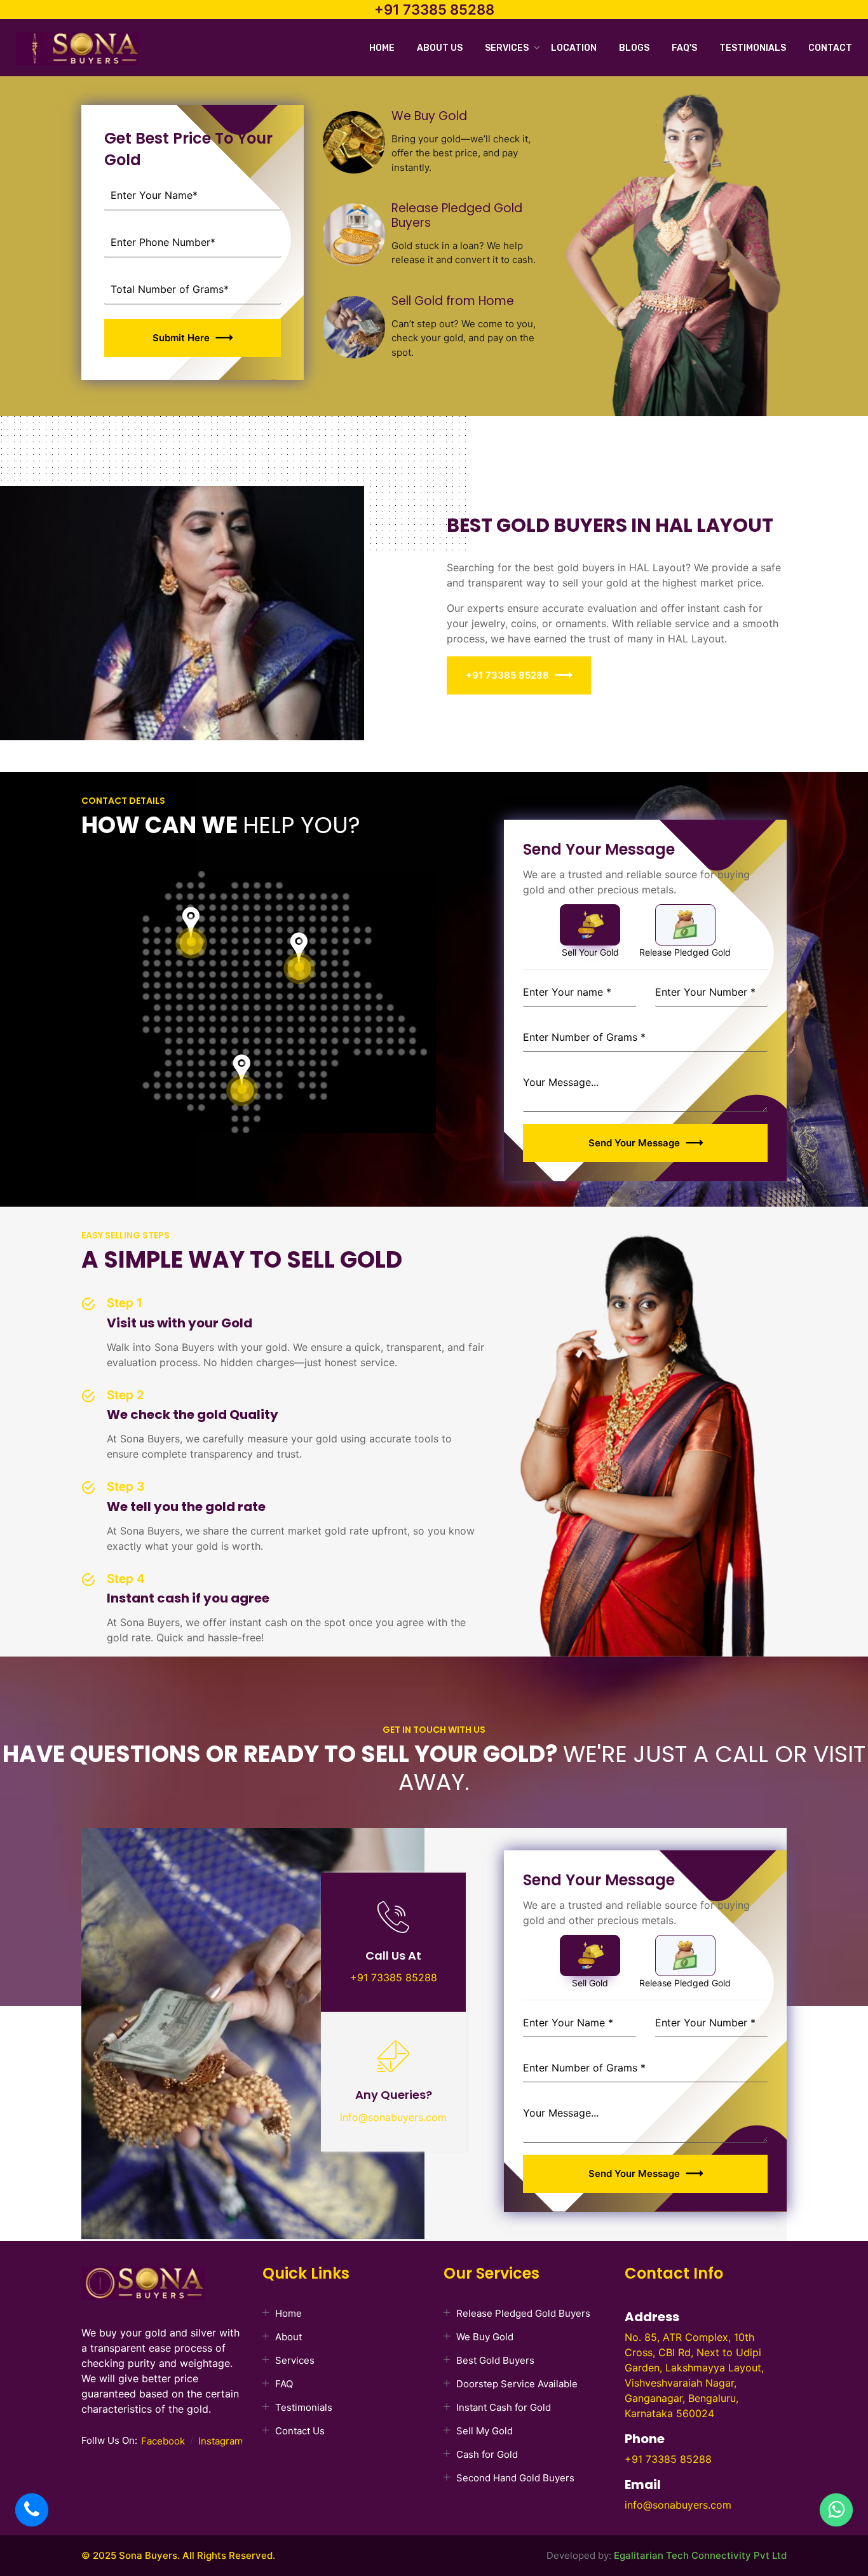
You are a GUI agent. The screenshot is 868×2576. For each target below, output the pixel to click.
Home (382, 48)
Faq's (684, 48)
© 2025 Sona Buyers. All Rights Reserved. (178, 2555)
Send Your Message (634, 1143)
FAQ (284, 2384)
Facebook (163, 2441)
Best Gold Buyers (495, 2360)
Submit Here (181, 338)
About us (440, 48)
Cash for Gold (487, 2454)
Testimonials (753, 48)
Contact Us (300, 2431)
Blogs (634, 48)
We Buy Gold (485, 2337)
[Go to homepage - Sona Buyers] (78, 50)
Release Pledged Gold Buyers (523, 2313)
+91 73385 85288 (434, 10)
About (288, 2337)
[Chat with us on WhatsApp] (836, 2510)
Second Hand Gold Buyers (515, 2478)
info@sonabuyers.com (393, 2117)
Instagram (220, 2441)
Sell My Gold (485, 2431)
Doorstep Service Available (517, 2384)
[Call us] (32, 2510)
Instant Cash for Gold (504, 2407)
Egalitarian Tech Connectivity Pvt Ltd (700, 2555)
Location (574, 48)
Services (507, 48)
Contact (830, 48)
